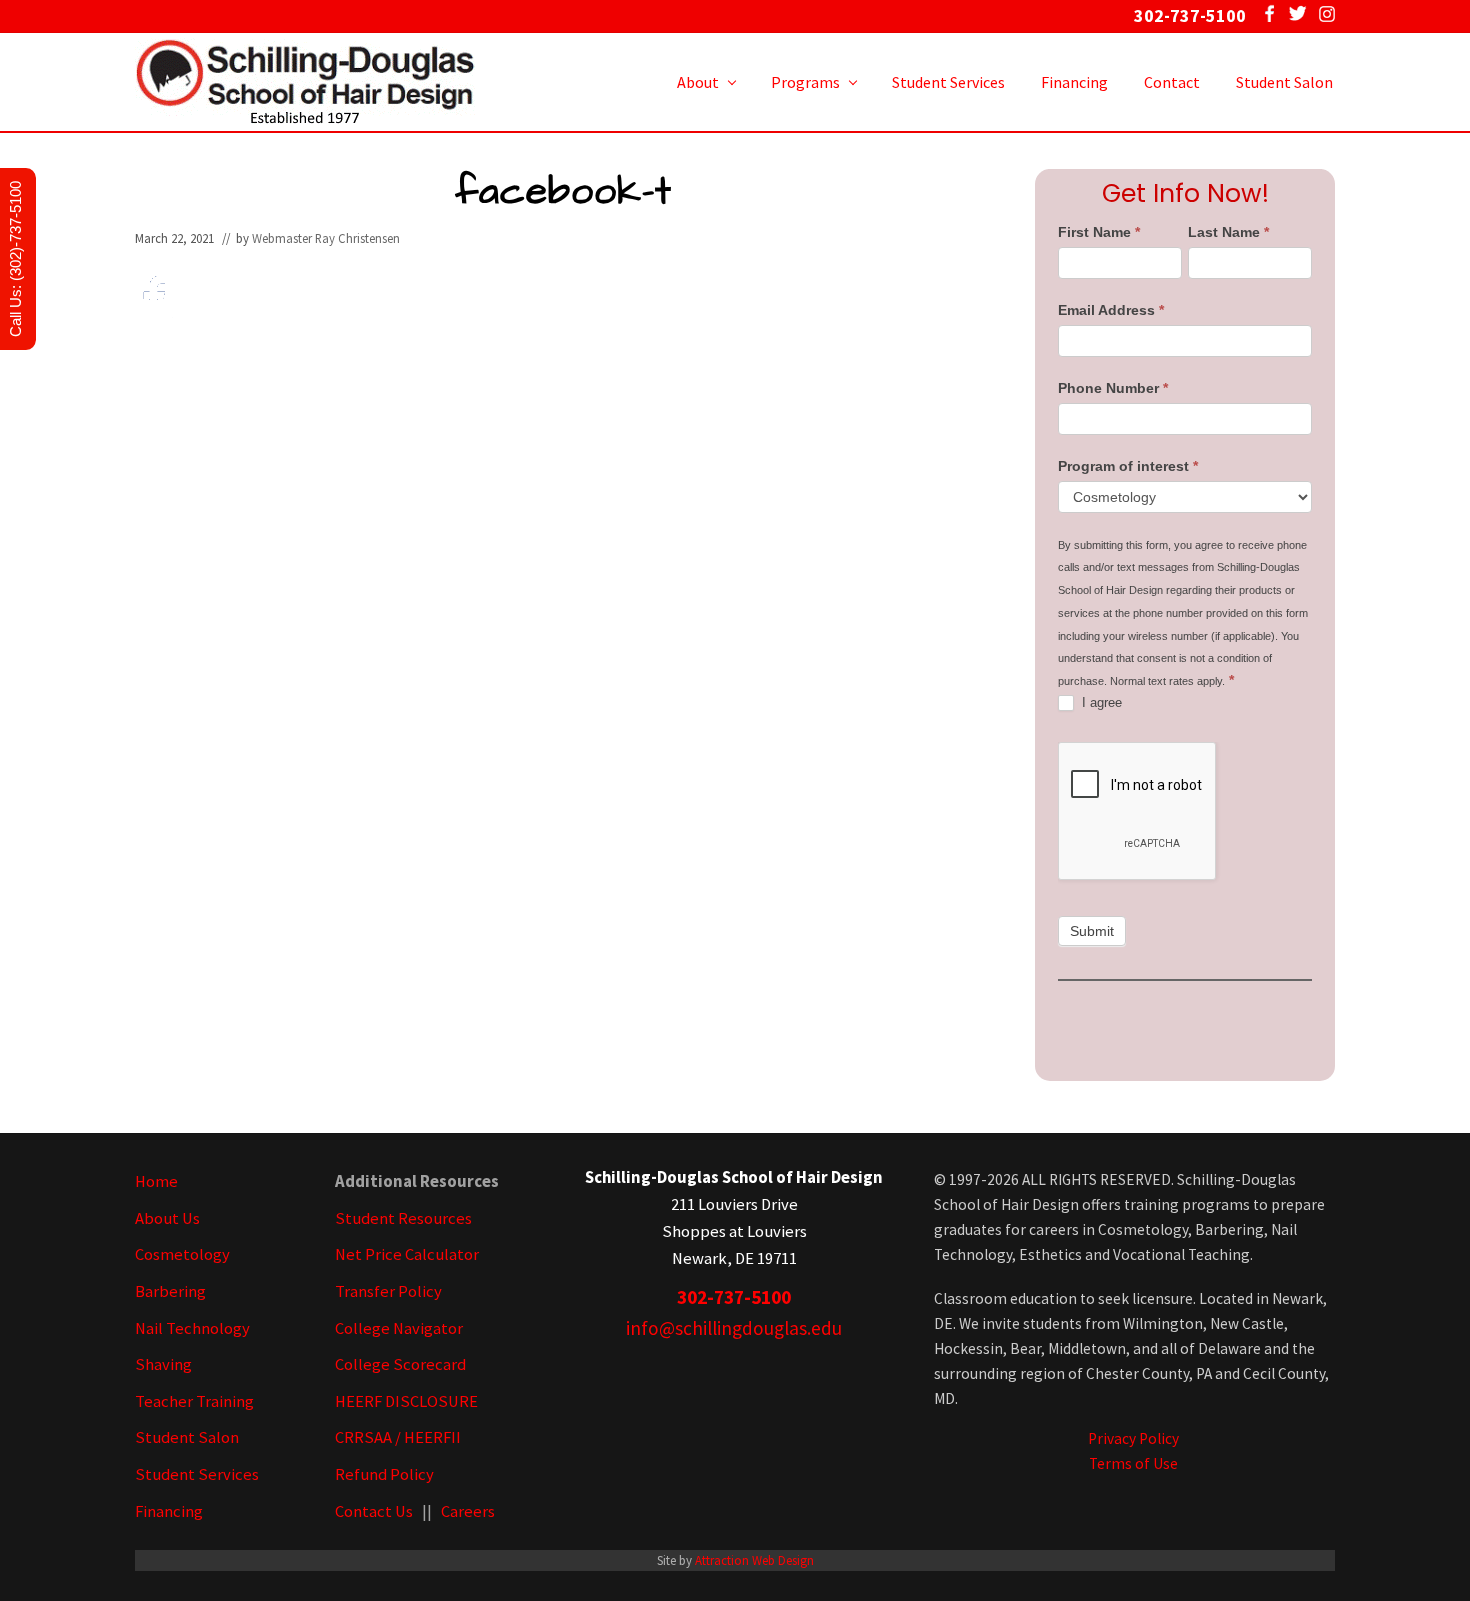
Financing (169, 1511)
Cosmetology (182, 1254)
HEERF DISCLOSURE (406, 1401)
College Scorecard (400, 1364)
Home (156, 1181)
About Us (167, 1218)
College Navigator (399, 1328)
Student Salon (187, 1437)
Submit (1092, 931)
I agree (1100, 702)
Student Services (197, 1474)
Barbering (170, 1291)
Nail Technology (192, 1328)
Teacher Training (194, 1401)
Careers (468, 1511)
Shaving (163, 1364)
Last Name (1228, 232)
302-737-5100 (734, 1297)
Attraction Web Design (754, 1560)
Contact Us (374, 1511)
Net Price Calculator (407, 1254)
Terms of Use (1133, 1463)
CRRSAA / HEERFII (398, 1437)
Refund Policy (384, 1474)
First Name (1099, 232)
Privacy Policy (1133, 1438)
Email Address (1111, 310)
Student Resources (403, 1218)
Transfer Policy (388, 1291)
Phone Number (1113, 388)
